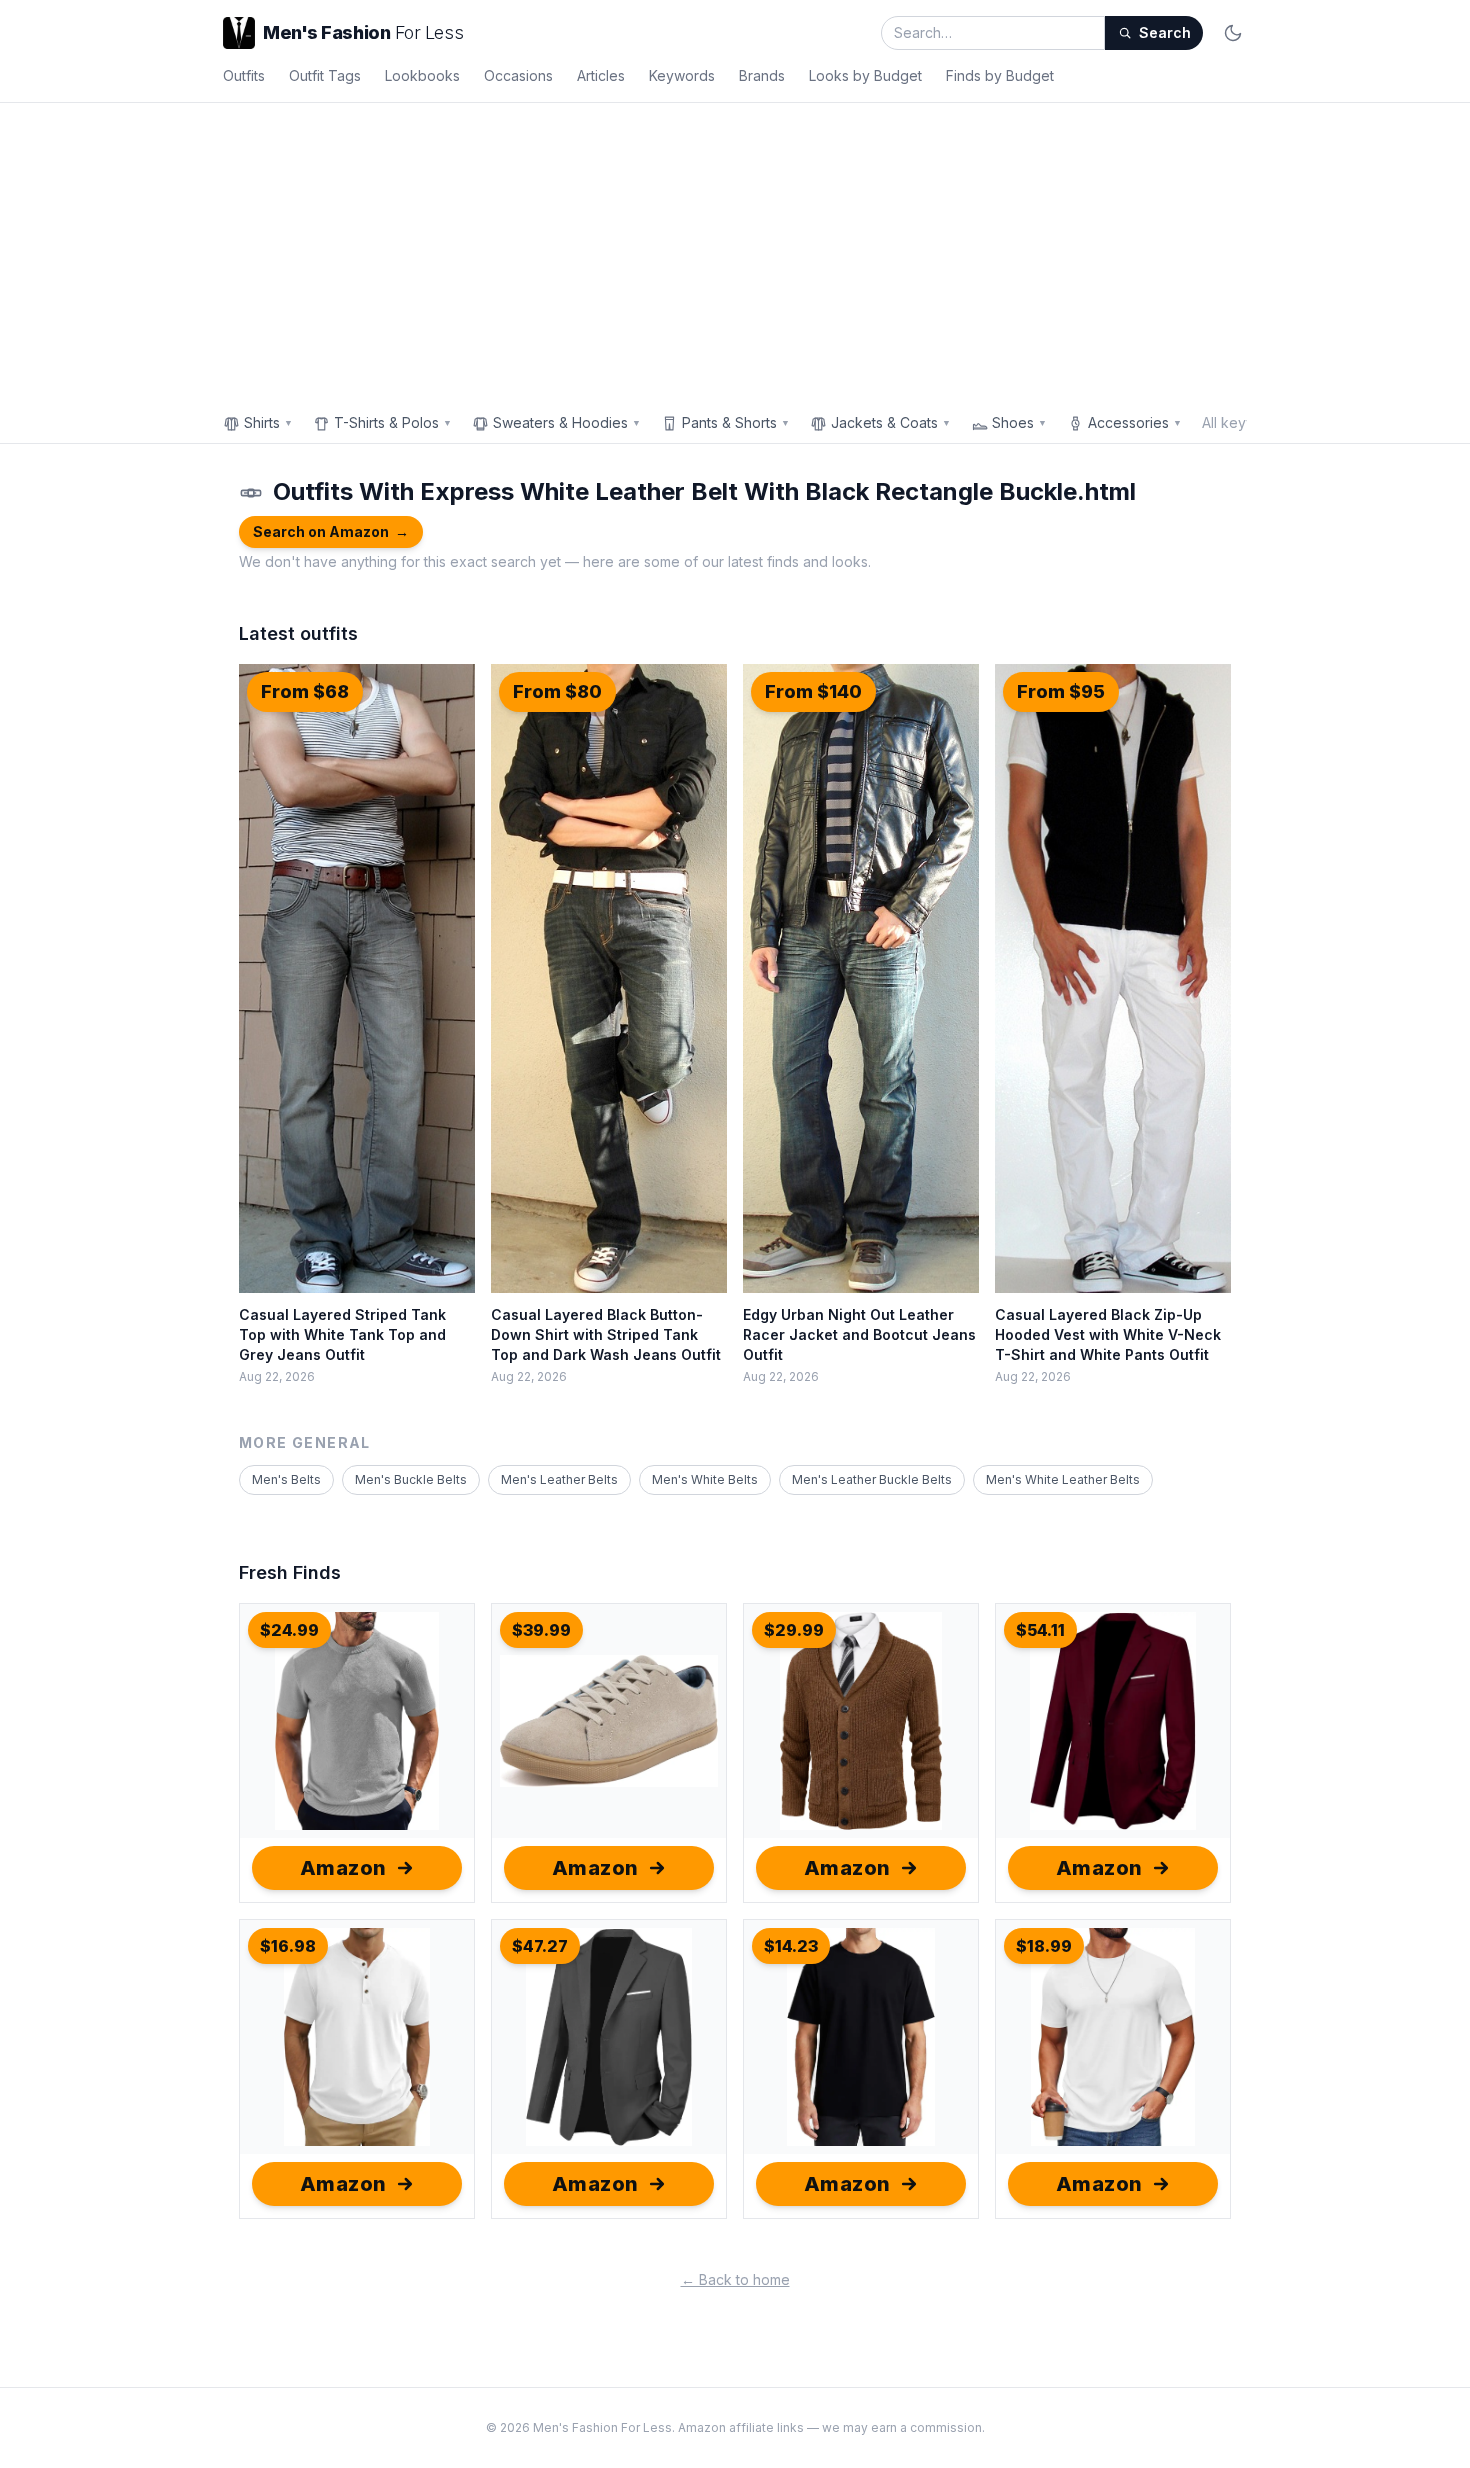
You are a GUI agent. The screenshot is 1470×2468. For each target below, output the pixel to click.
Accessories (1135, 422)
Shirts (268, 422)
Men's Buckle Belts (411, 1479)
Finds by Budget (1000, 75)
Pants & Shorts (736, 422)
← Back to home (735, 2279)
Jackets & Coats (891, 422)
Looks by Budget (865, 75)
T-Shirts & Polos (393, 422)
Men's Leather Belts (559, 1479)
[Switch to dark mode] (1233, 33)
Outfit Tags (325, 75)
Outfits (244, 75)
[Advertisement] (735, 253)
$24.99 (289, 1630)
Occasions (518, 75)
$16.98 (288, 1946)
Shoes (1019, 422)
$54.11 (1040, 1630)
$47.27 (540, 1946)
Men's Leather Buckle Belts (872, 1479)
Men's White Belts (705, 1479)
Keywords (682, 75)
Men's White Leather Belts (1063, 1479)
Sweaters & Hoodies (567, 422)
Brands (762, 75)
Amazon (343, 1868)
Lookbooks (422, 75)
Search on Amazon (331, 531)
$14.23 (791, 1946)
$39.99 (541, 1630)
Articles (601, 75)
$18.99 (1044, 1946)
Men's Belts (286, 1479)
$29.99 (794, 1630)
